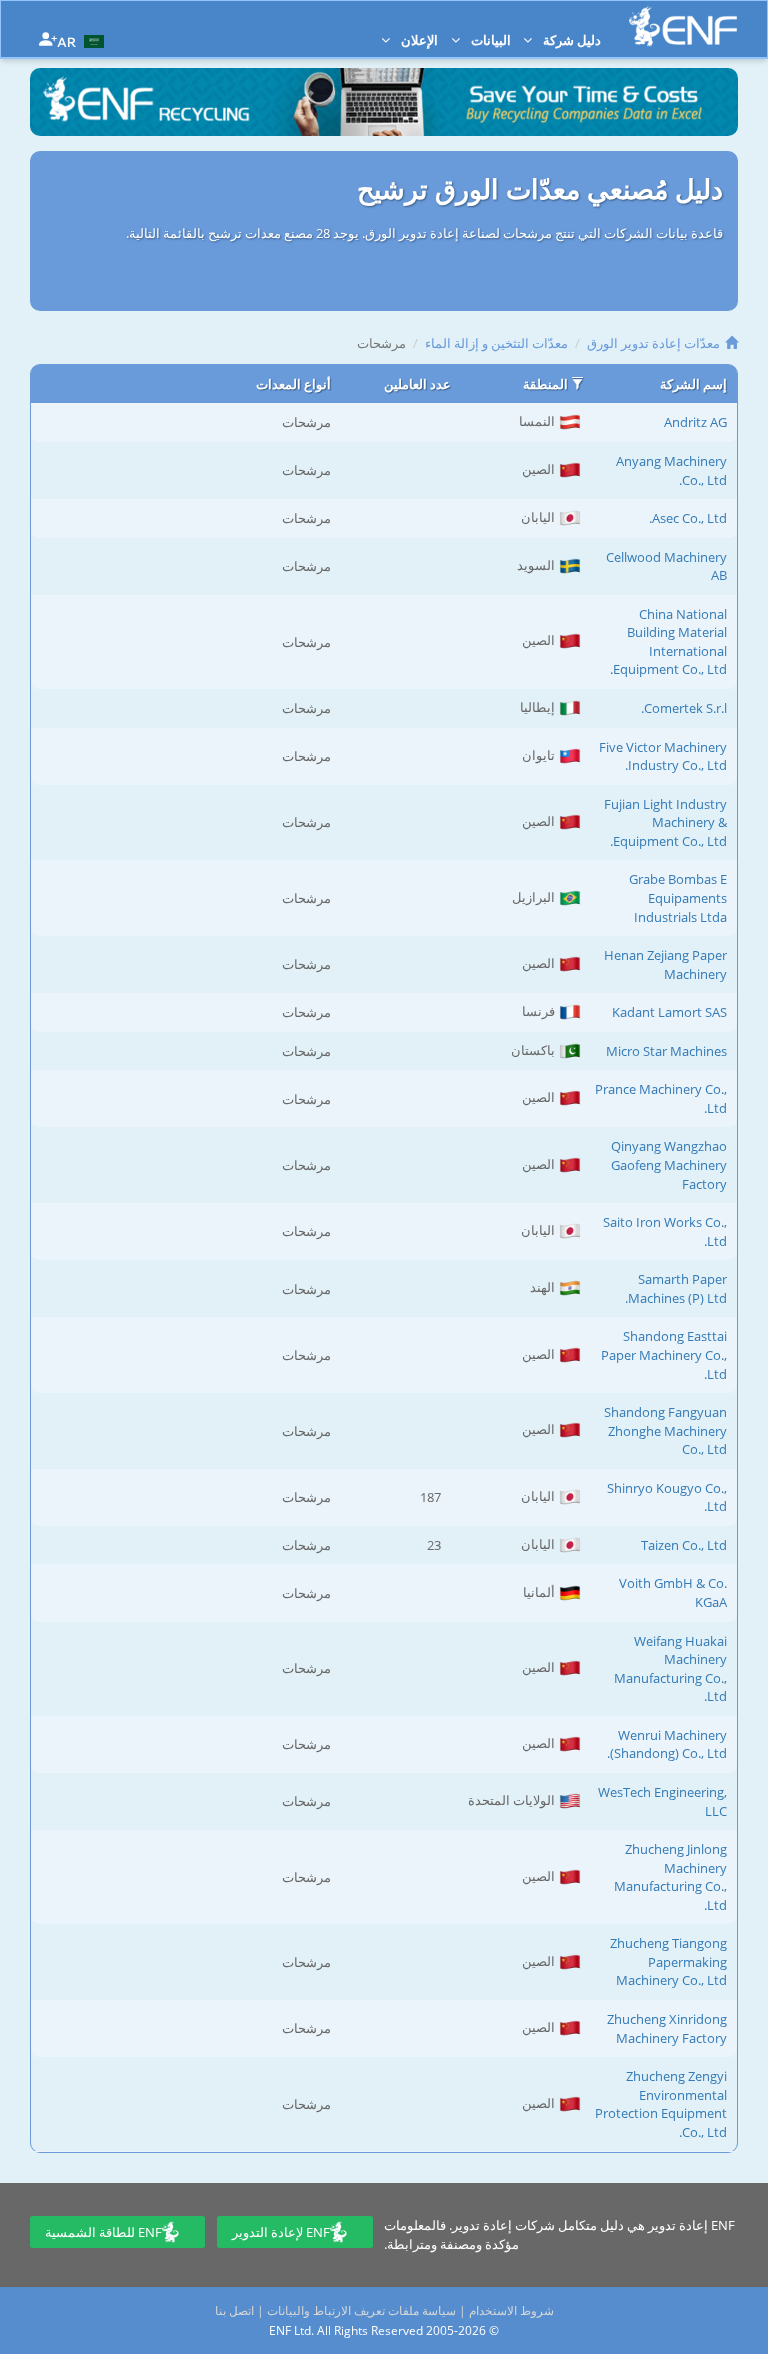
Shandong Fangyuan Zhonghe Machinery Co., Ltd (665, 1430)
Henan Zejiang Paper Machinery (665, 964)
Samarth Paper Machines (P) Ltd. (676, 1288)
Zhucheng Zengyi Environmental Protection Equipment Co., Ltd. (661, 2104)
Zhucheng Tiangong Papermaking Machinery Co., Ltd (668, 1961)
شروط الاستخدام (511, 2310)
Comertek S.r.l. (684, 708)
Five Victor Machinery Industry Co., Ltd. (663, 756)
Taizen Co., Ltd (684, 1545)
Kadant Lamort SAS (669, 1012)
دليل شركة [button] (570, 40)
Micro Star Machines (666, 1051)
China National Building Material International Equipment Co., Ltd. (668, 642)
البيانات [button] (489, 40)
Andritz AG (695, 422)
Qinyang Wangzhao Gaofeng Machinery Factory (669, 1164)
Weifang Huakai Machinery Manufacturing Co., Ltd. (670, 1669)
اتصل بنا (234, 2310)
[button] (83, 40)
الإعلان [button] (418, 40)
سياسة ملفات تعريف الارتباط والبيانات (361, 2310)
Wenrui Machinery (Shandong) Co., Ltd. (667, 1744)
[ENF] (683, 26)
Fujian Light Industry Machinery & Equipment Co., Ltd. (665, 822)
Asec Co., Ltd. (688, 518)
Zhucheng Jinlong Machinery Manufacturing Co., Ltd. (670, 1877)
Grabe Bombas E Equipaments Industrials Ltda (678, 897)
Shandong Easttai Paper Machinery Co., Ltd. (664, 1354)
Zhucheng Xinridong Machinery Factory (667, 2028)
